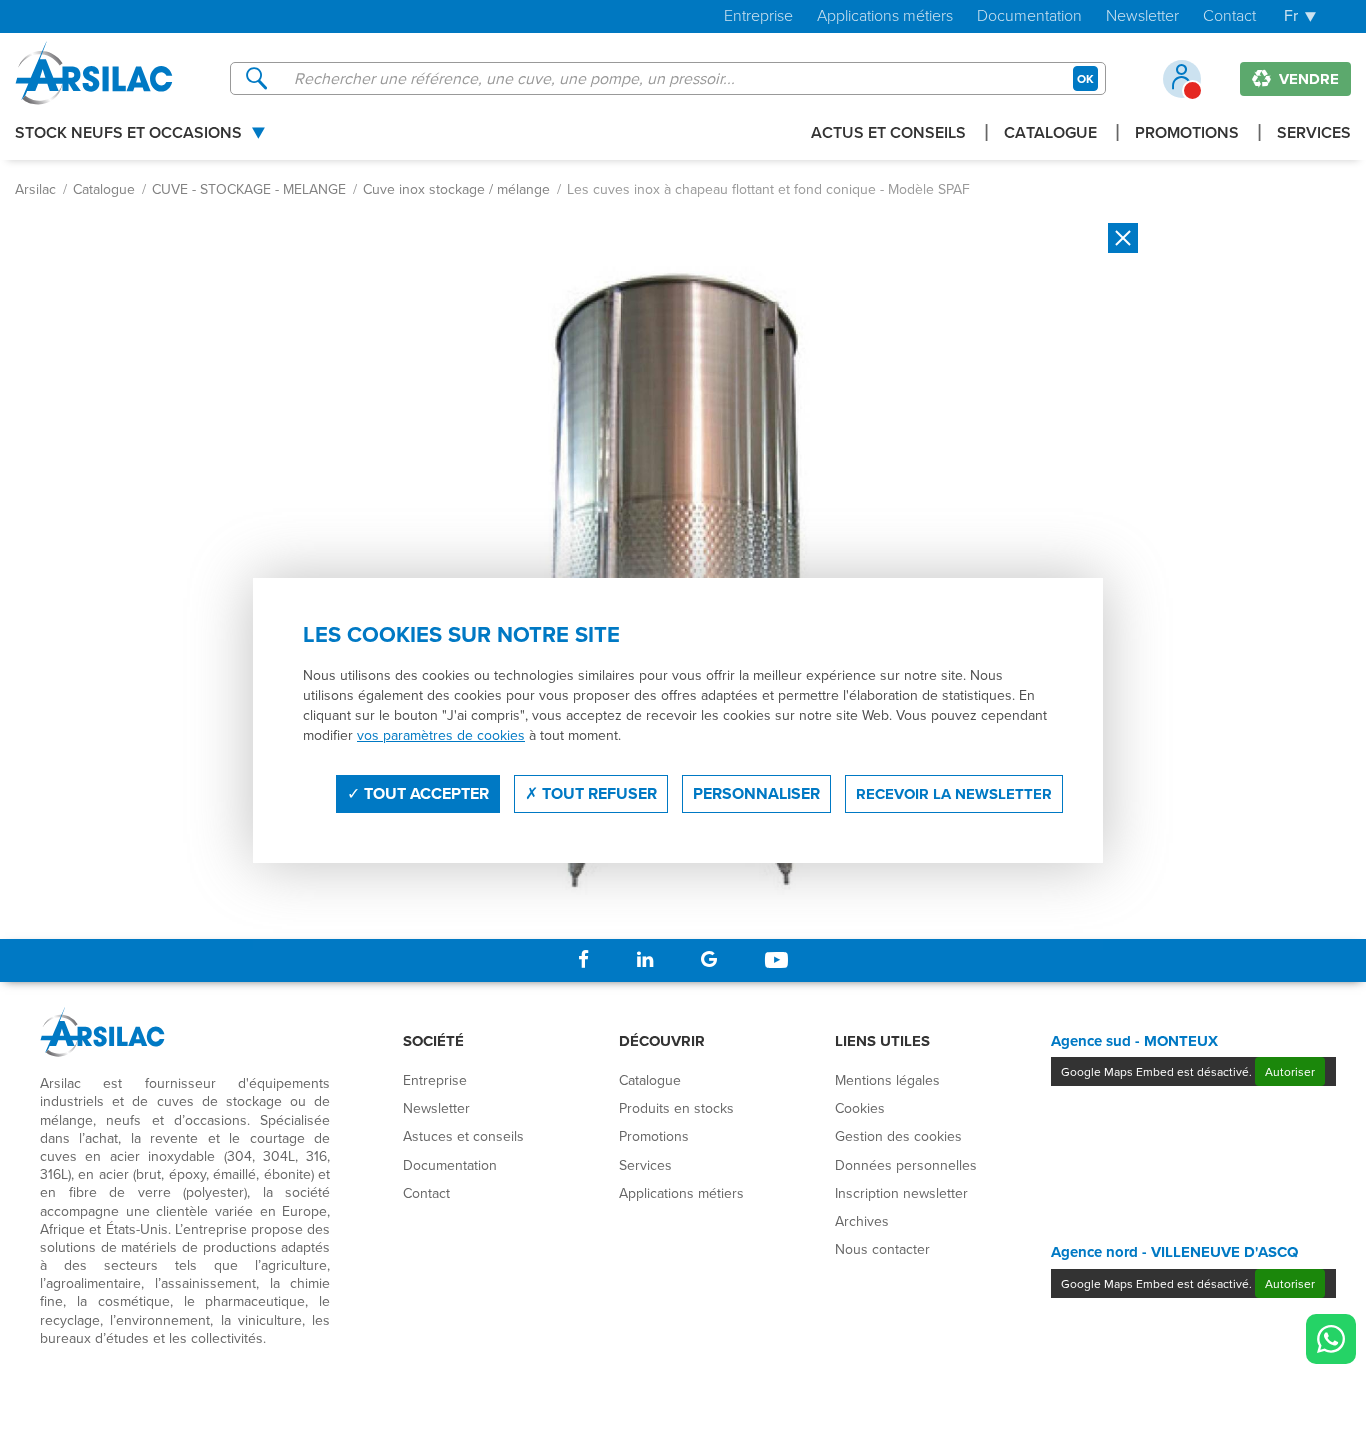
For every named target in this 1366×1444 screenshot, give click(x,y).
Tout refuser (597, 793)
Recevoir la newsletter (954, 794)
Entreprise (758, 16)
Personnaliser (756, 793)
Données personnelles (906, 1165)
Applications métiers (885, 16)
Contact (1229, 16)
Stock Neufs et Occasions (128, 134)
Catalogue (1050, 134)
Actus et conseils (888, 134)
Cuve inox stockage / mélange (456, 189)
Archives (862, 1221)
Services (1314, 134)
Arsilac (35, 189)
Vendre (1307, 79)
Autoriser (1290, 1071)
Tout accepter (424, 793)
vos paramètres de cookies (441, 735)
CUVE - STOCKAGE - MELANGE (249, 189)
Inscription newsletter (901, 1193)
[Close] (1123, 238)
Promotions (1187, 134)
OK (1085, 78)
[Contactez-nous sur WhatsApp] (1331, 1339)
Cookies (860, 1108)
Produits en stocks (676, 1108)
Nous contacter (882, 1249)
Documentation (1029, 16)
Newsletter (1142, 16)
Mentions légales (887, 1080)
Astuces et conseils (463, 1136)
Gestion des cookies (898, 1136)
